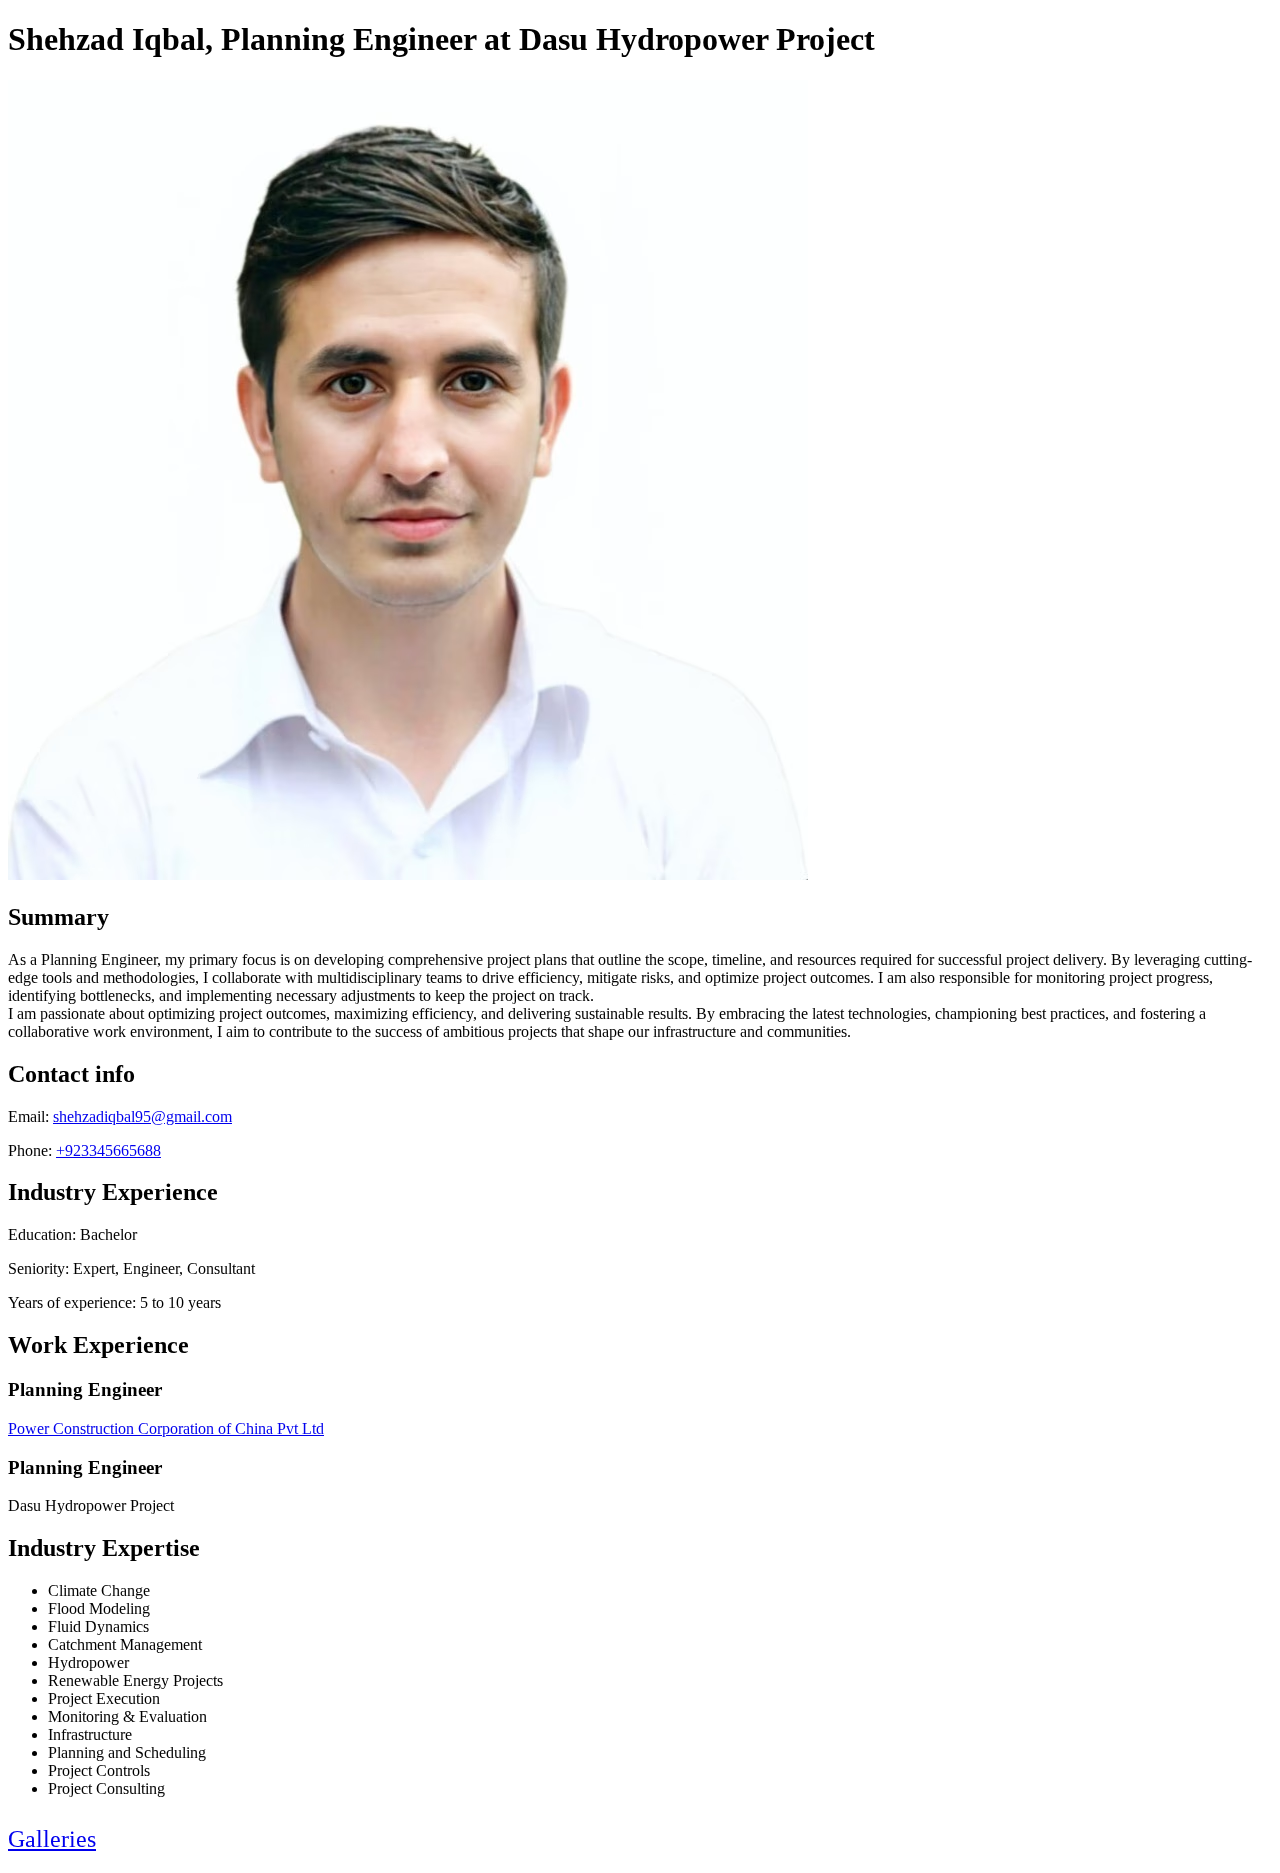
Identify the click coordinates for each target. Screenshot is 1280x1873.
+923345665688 (108, 1150)
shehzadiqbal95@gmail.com (142, 1116)
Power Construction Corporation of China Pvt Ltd (166, 1428)
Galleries (52, 1839)
